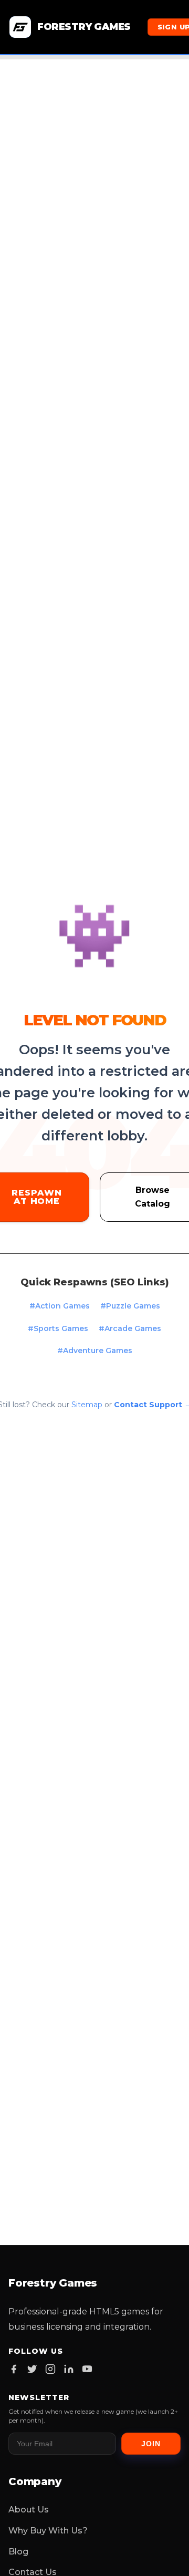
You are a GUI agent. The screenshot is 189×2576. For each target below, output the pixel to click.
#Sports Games (58, 1328)
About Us (29, 2510)
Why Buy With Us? (48, 2531)
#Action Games (60, 1306)
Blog (18, 2552)
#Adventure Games (95, 1351)
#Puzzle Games (130, 1306)
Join (151, 2444)
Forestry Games (84, 27)
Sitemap (87, 1405)
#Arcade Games (130, 1328)
